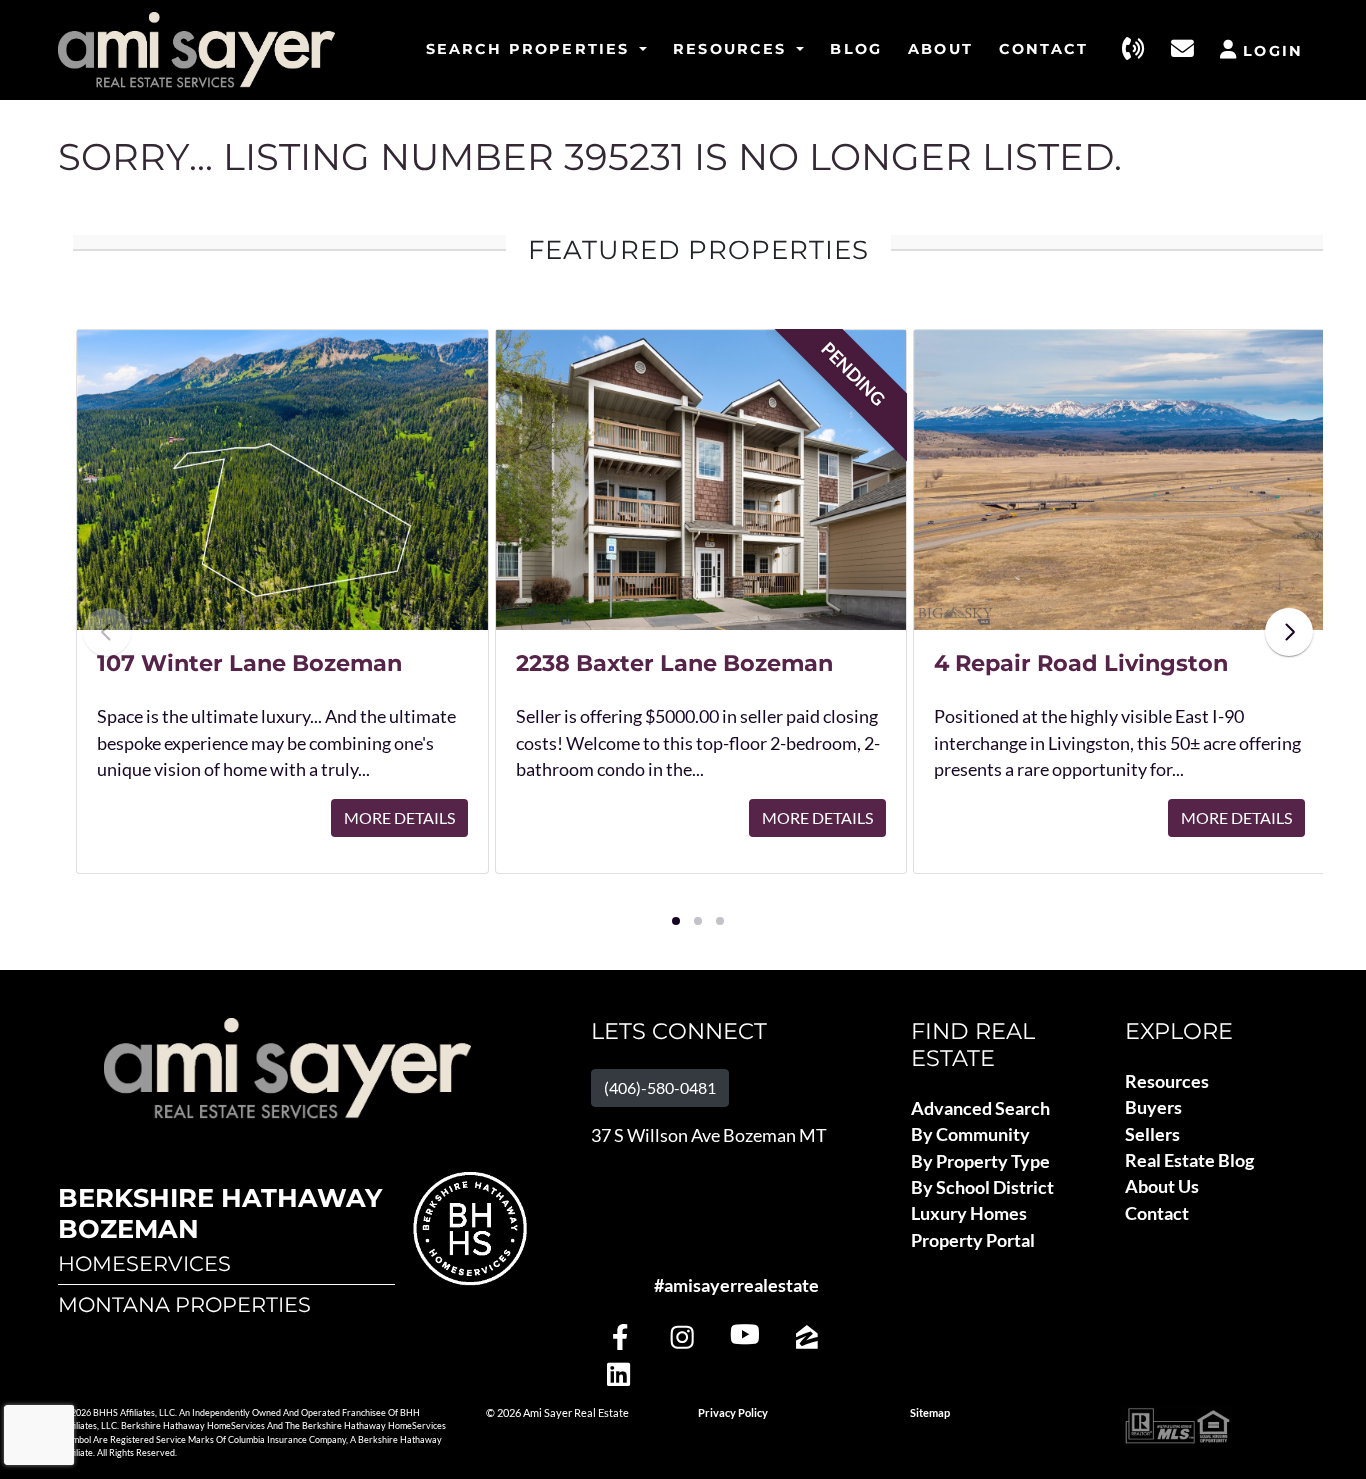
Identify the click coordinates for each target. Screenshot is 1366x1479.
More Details (399, 817)
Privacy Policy (733, 1413)
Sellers (1152, 1134)
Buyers (1153, 1107)
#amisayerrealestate (736, 1285)
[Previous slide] (107, 632)
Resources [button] (733, 49)
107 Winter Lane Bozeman (249, 663)
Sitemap (930, 1413)
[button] (676, 921)
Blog (856, 49)
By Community (970, 1134)
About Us (1162, 1186)
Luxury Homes (969, 1213)
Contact (1043, 49)
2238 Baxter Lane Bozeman (674, 663)
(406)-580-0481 (660, 1087)
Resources (1167, 1081)
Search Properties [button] (531, 49)
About (940, 49)
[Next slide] (1289, 632)
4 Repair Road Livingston (1081, 663)
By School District (982, 1187)
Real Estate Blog (1189, 1160)
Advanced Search (980, 1108)
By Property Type (980, 1161)
